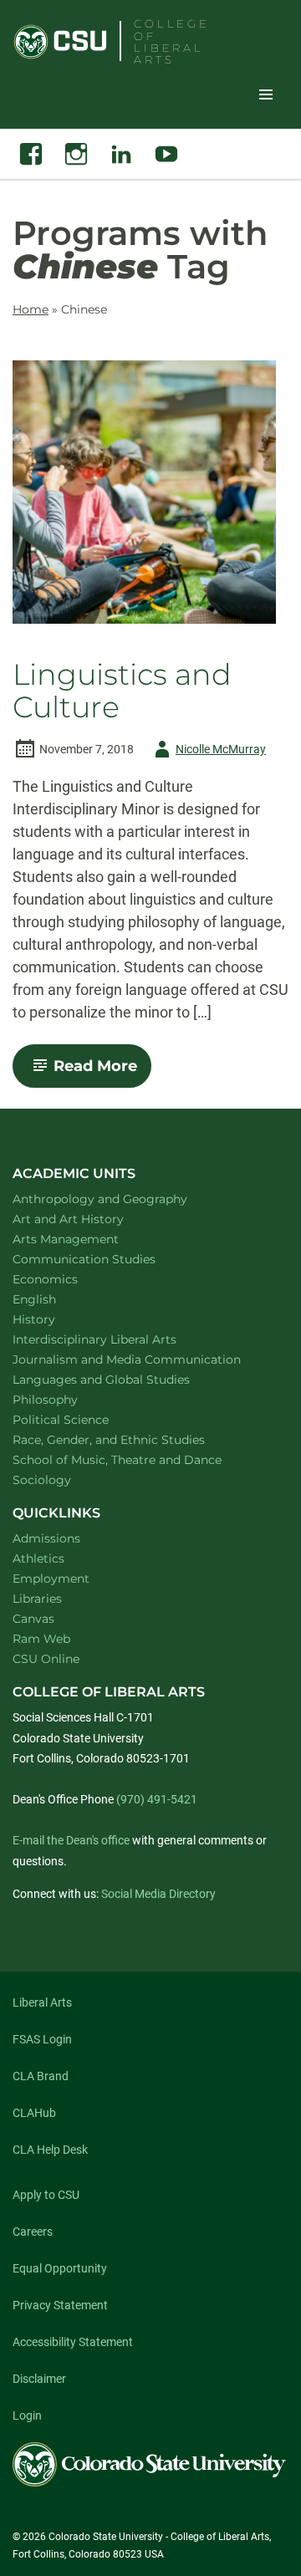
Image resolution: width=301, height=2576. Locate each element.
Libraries (37, 1599)
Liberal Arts (42, 2002)
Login (27, 2415)
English (56, 1299)
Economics (67, 1279)
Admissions (46, 1538)
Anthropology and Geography (122, 1199)
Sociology (64, 1479)
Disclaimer (39, 2379)
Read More (102, 1072)
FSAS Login (42, 2039)
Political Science (82, 1419)
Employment (51, 1579)
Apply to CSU (46, 2195)
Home (31, 309)
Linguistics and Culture (122, 691)
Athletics (38, 1558)
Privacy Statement (60, 2305)
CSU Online (46, 1659)
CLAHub (34, 2113)
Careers (33, 2232)
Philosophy (67, 1399)
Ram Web (41, 1639)
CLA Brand (41, 2076)
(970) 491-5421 (157, 1799)
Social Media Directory (158, 1894)
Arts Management (88, 1239)
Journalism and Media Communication (144, 1359)
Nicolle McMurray (207, 752)
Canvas (33, 1619)
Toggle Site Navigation (266, 94)
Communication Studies (106, 1259)
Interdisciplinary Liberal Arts (117, 1339)
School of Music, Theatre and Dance (139, 1459)
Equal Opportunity (60, 2268)
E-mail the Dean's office (71, 1840)
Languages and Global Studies (123, 1379)
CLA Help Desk (50, 2150)
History (56, 1319)
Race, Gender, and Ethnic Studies (130, 1439)
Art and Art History (90, 1219)
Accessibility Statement (73, 2342)
